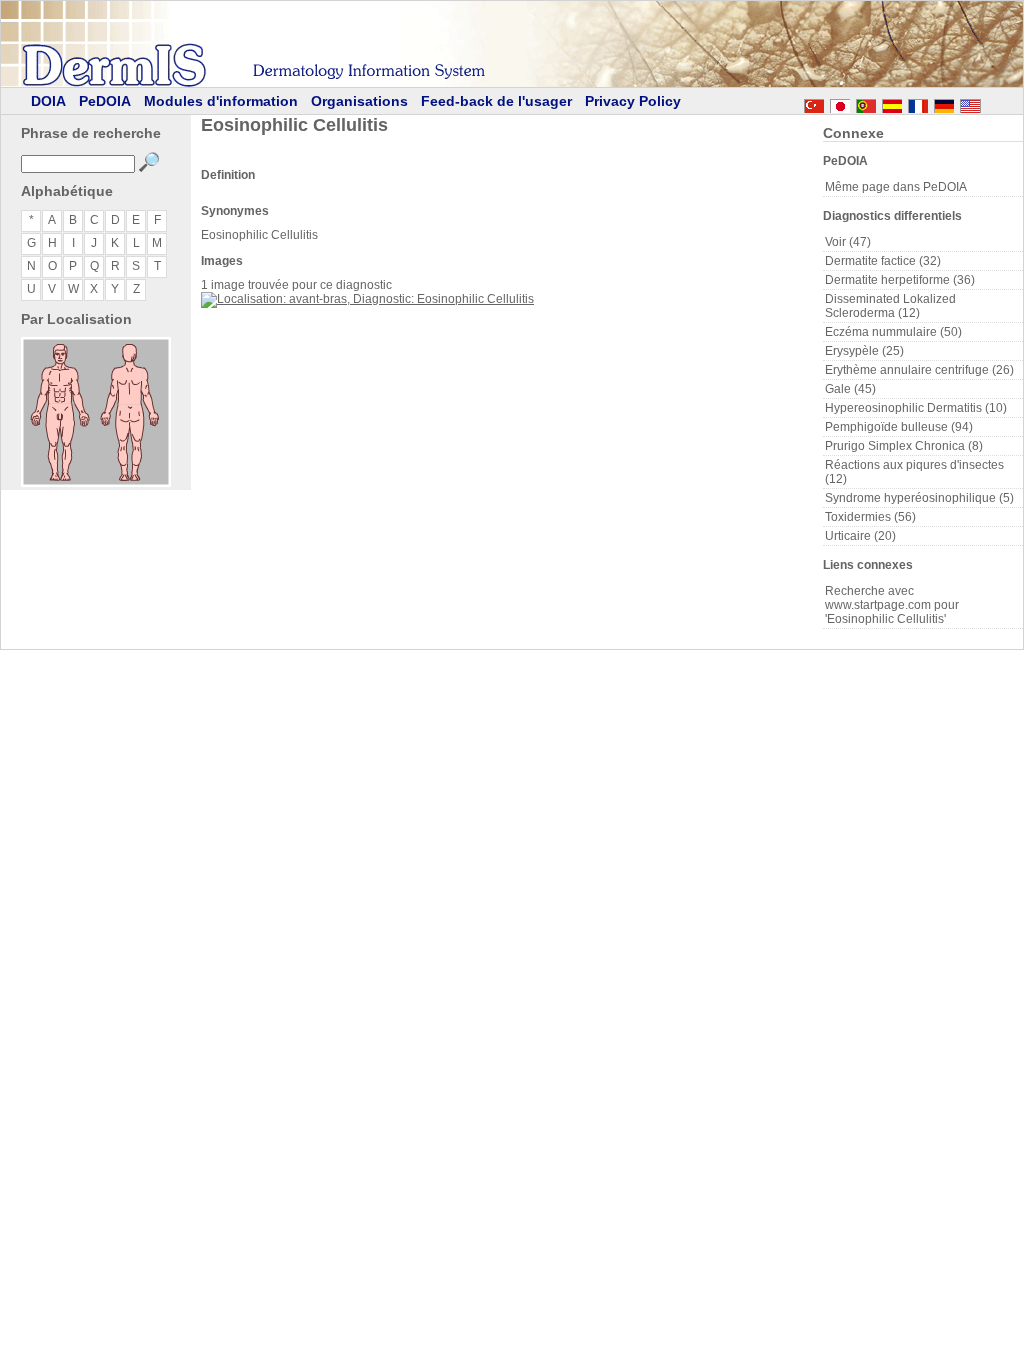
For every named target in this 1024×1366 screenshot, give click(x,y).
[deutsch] (944, 103)
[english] (990, 103)
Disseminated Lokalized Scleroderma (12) (890, 306)
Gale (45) (850, 389)
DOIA (48, 101)
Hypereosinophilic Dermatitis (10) (916, 408)
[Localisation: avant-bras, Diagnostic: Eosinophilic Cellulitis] (367, 299)
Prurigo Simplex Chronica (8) (904, 446)
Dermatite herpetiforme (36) (900, 280)
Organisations (359, 101)
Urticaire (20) (860, 536)
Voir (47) (848, 242)
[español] (892, 103)
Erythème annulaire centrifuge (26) (919, 370)
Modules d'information (221, 101)
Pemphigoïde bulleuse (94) (899, 427)
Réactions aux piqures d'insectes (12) (914, 472)
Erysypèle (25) (864, 351)
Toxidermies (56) (870, 517)
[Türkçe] (814, 103)
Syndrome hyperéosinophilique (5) (919, 498)
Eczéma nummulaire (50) (893, 332)
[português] (866, 103)
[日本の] (840, 103)
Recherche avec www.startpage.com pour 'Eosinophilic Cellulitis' (892, 605)
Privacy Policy (633, 101)
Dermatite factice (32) (883, 261)
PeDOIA (105, 101)
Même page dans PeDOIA (896, 187)
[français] (918, 103)
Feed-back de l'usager (496, 101)
